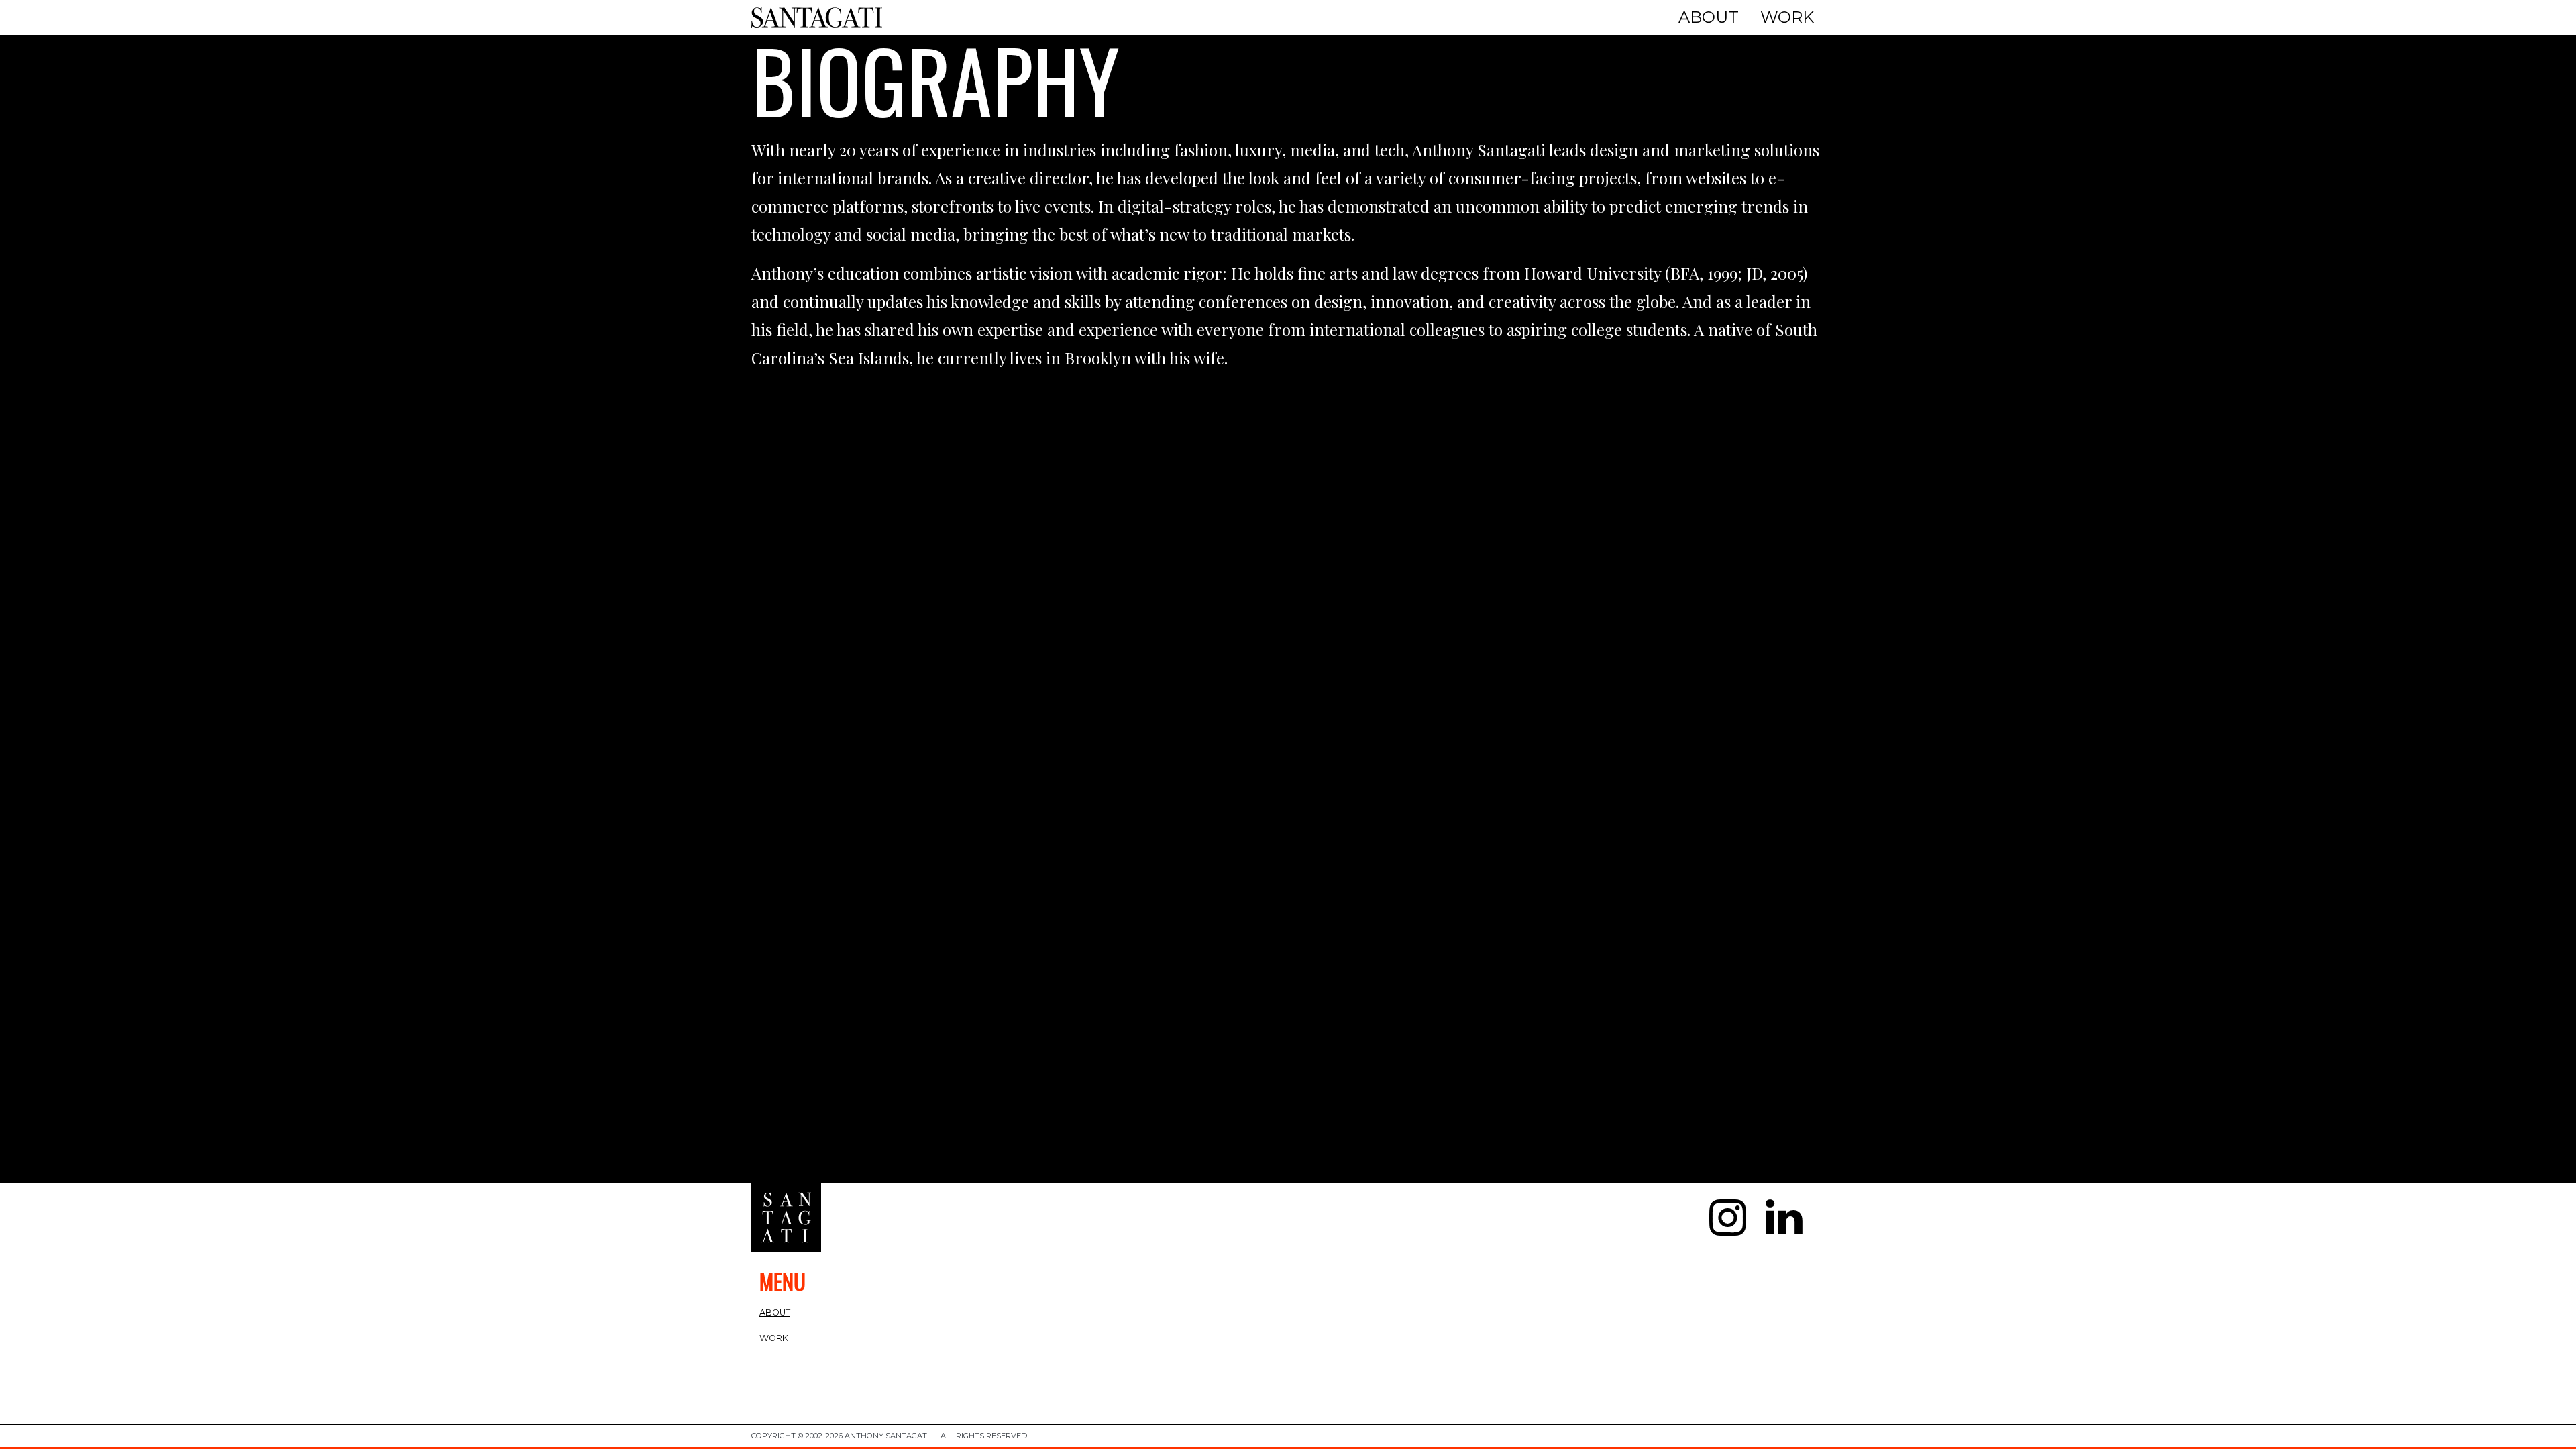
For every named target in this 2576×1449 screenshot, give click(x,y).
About (1709, 17)
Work (1787, 17)
